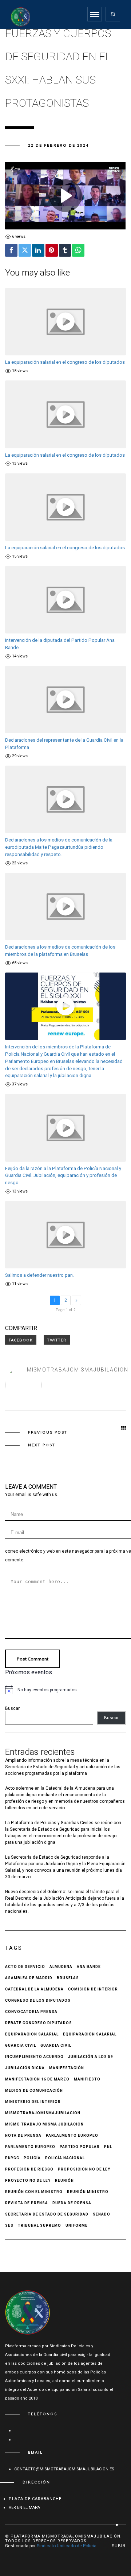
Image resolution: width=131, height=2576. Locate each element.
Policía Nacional (65, 2158)
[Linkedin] (38, 250)
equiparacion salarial (32, 2034)
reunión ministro (88, 2192)
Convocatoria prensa (31, 2012)
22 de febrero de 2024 (58, 145)
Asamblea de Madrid (29, 1978)
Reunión (64, 2180)
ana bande (89, 1967)
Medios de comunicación (34, 2090)
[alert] (65, 1690)
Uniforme (77, 2226)
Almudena (61, 1967)
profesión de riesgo (29, 2169)
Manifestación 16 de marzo (37, 2079)
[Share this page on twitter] (57, 1340)
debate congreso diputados (39, 2023)
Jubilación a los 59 (91, 2057)
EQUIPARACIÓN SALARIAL (90, 2034)
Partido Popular (80, 2147)
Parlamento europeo (30, 2147)
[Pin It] (52, 250)
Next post (42, 1445)
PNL (108, 2147)
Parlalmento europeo (72, 2135)
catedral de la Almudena (34, 1989)
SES (9, 2226)
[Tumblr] (65, 250)
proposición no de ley (84, 2169)
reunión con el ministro (34, 2192)
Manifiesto (87, 2079)
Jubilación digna (25, 2068)
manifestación (67, 2068)
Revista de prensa (27, 2203)
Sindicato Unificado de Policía (67, 2546)
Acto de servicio (25, 1967)
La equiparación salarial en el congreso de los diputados (65, 362)
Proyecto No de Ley (28, 2180)
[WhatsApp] (78, 250)
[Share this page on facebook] (21, 1340)
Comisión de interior (93, 1989)
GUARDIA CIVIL (56, 2045)
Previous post (48, 1432)
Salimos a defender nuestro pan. (39, 1275)
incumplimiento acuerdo (34, 2057)
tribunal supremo (39, 2226)
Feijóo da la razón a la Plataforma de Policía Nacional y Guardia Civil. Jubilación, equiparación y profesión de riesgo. (63, 1176)
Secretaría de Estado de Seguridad (47, 2214)
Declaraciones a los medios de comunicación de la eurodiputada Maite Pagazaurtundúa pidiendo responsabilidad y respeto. (59, 847)
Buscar (12, 1708)
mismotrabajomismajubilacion (78, 1370)
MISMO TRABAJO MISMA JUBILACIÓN (44, 2124)
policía (32, 2158)
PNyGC (12, 2158)
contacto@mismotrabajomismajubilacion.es (64, 2469)
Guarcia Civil (21, 2045)
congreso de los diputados (38, 2000)
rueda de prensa (72, 2203)
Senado (102, 2214)
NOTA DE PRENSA (23, 2135)
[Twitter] (25, 250)
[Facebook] (11, 250)
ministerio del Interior (33, 2102)
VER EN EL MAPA (24, 2508)
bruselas (68, 1978)
